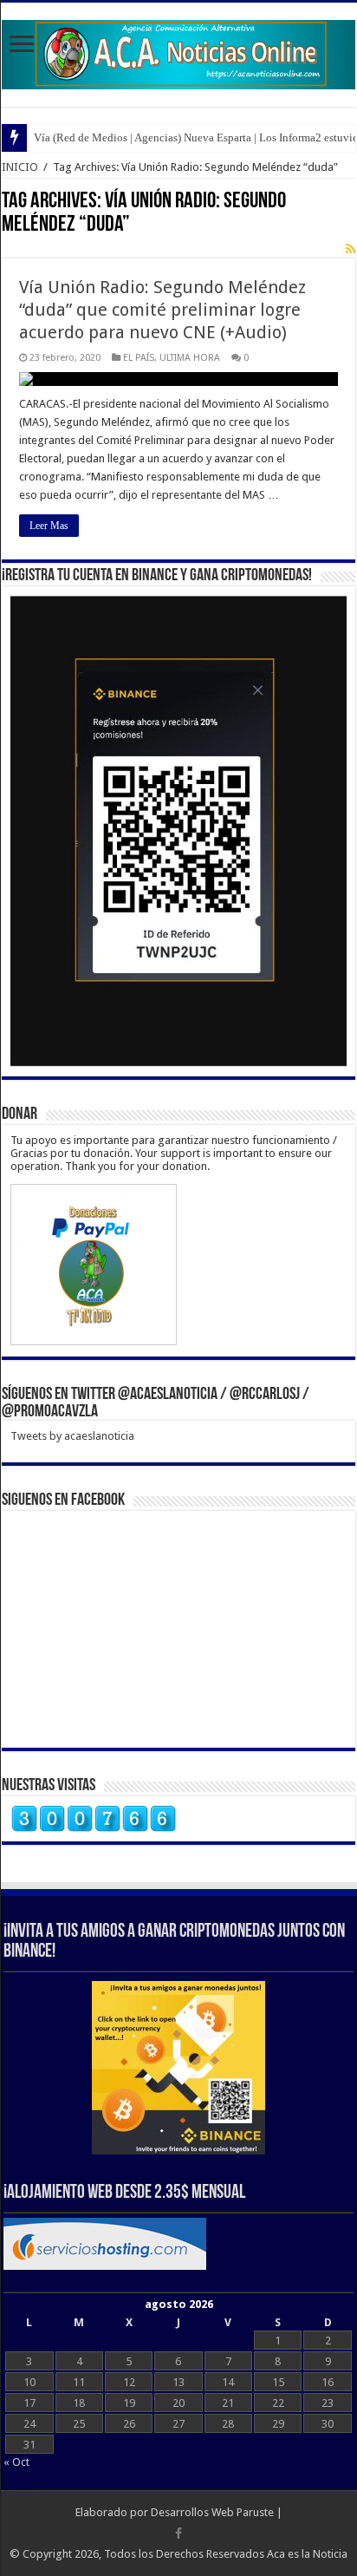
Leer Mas (49, 526)
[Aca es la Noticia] (178, 51)
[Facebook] (178, 2534)
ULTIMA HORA (190, 358)
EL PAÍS (139, 358)
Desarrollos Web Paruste (212, 2512)
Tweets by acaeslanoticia (72, 1436)
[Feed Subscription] (351, 249)
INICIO (20, 167)
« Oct (16, 2462)
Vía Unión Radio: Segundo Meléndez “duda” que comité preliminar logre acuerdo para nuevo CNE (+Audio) (162, 310)
